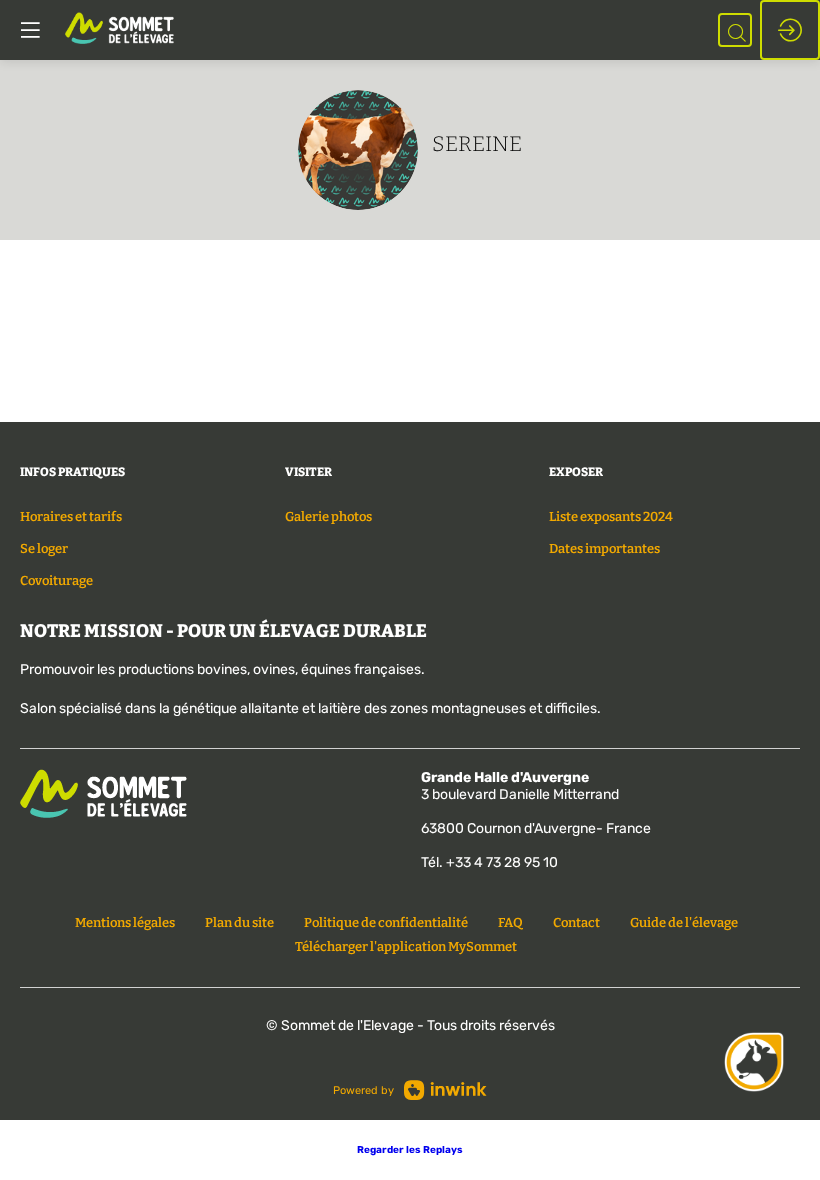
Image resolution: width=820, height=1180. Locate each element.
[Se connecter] (790, 30)
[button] (410, 1150)
